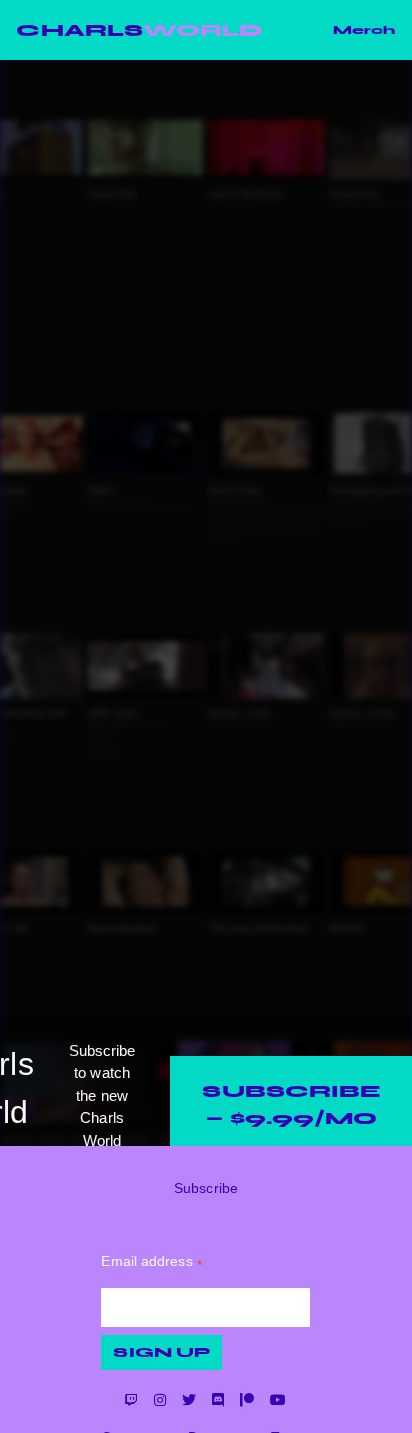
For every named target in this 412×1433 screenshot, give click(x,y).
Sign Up (161, 1352)
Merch (364, 30)
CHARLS (139, 30)
